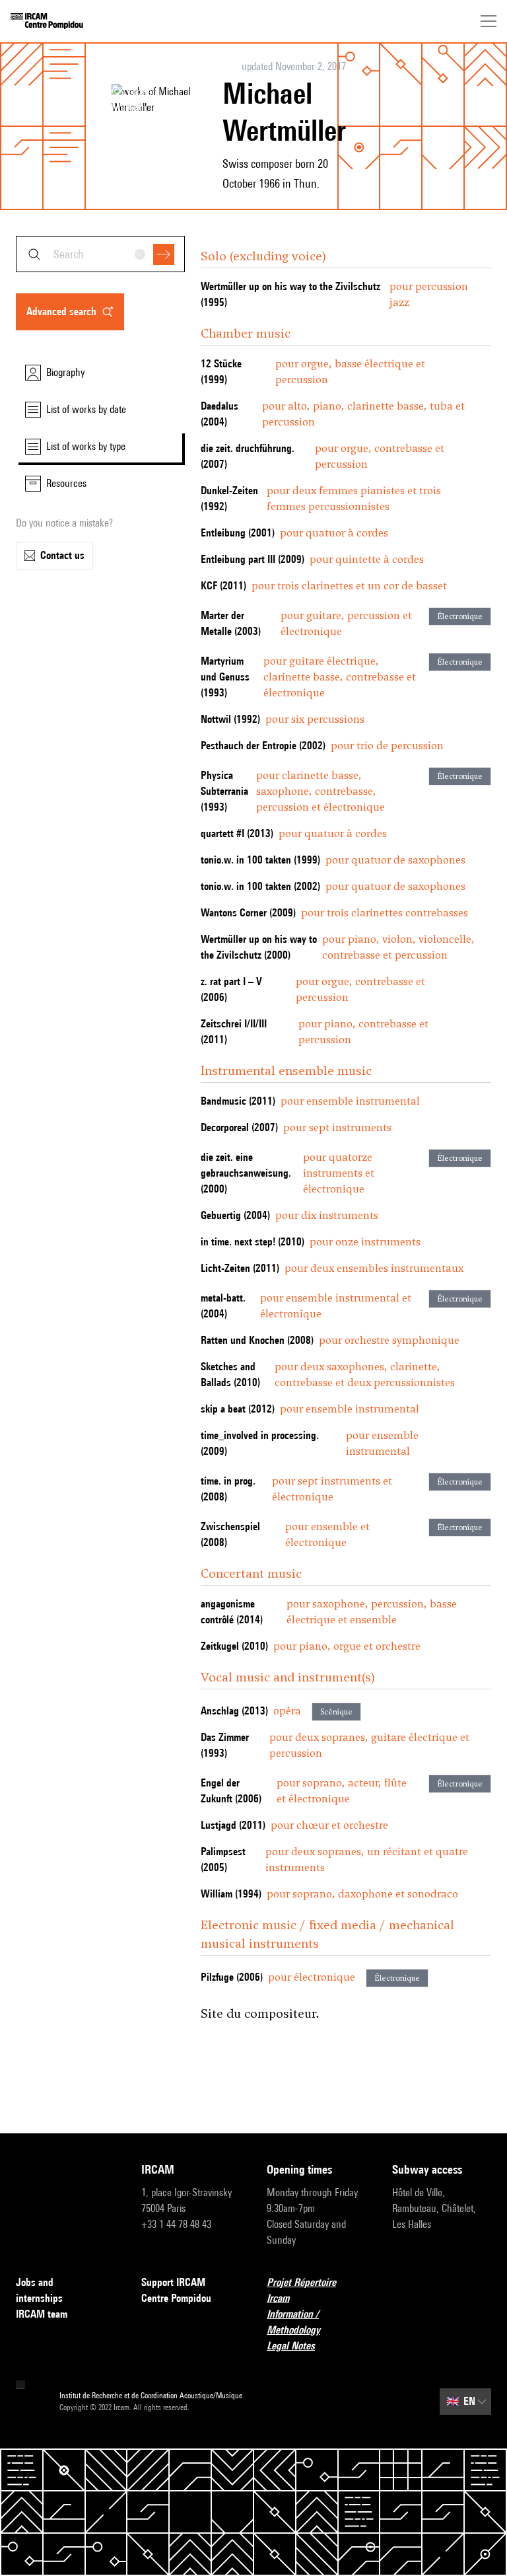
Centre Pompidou (176, 2298)
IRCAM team (42, 2314)
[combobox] (100, 254)
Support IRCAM (173, 2282)
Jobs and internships (39, 2290)
